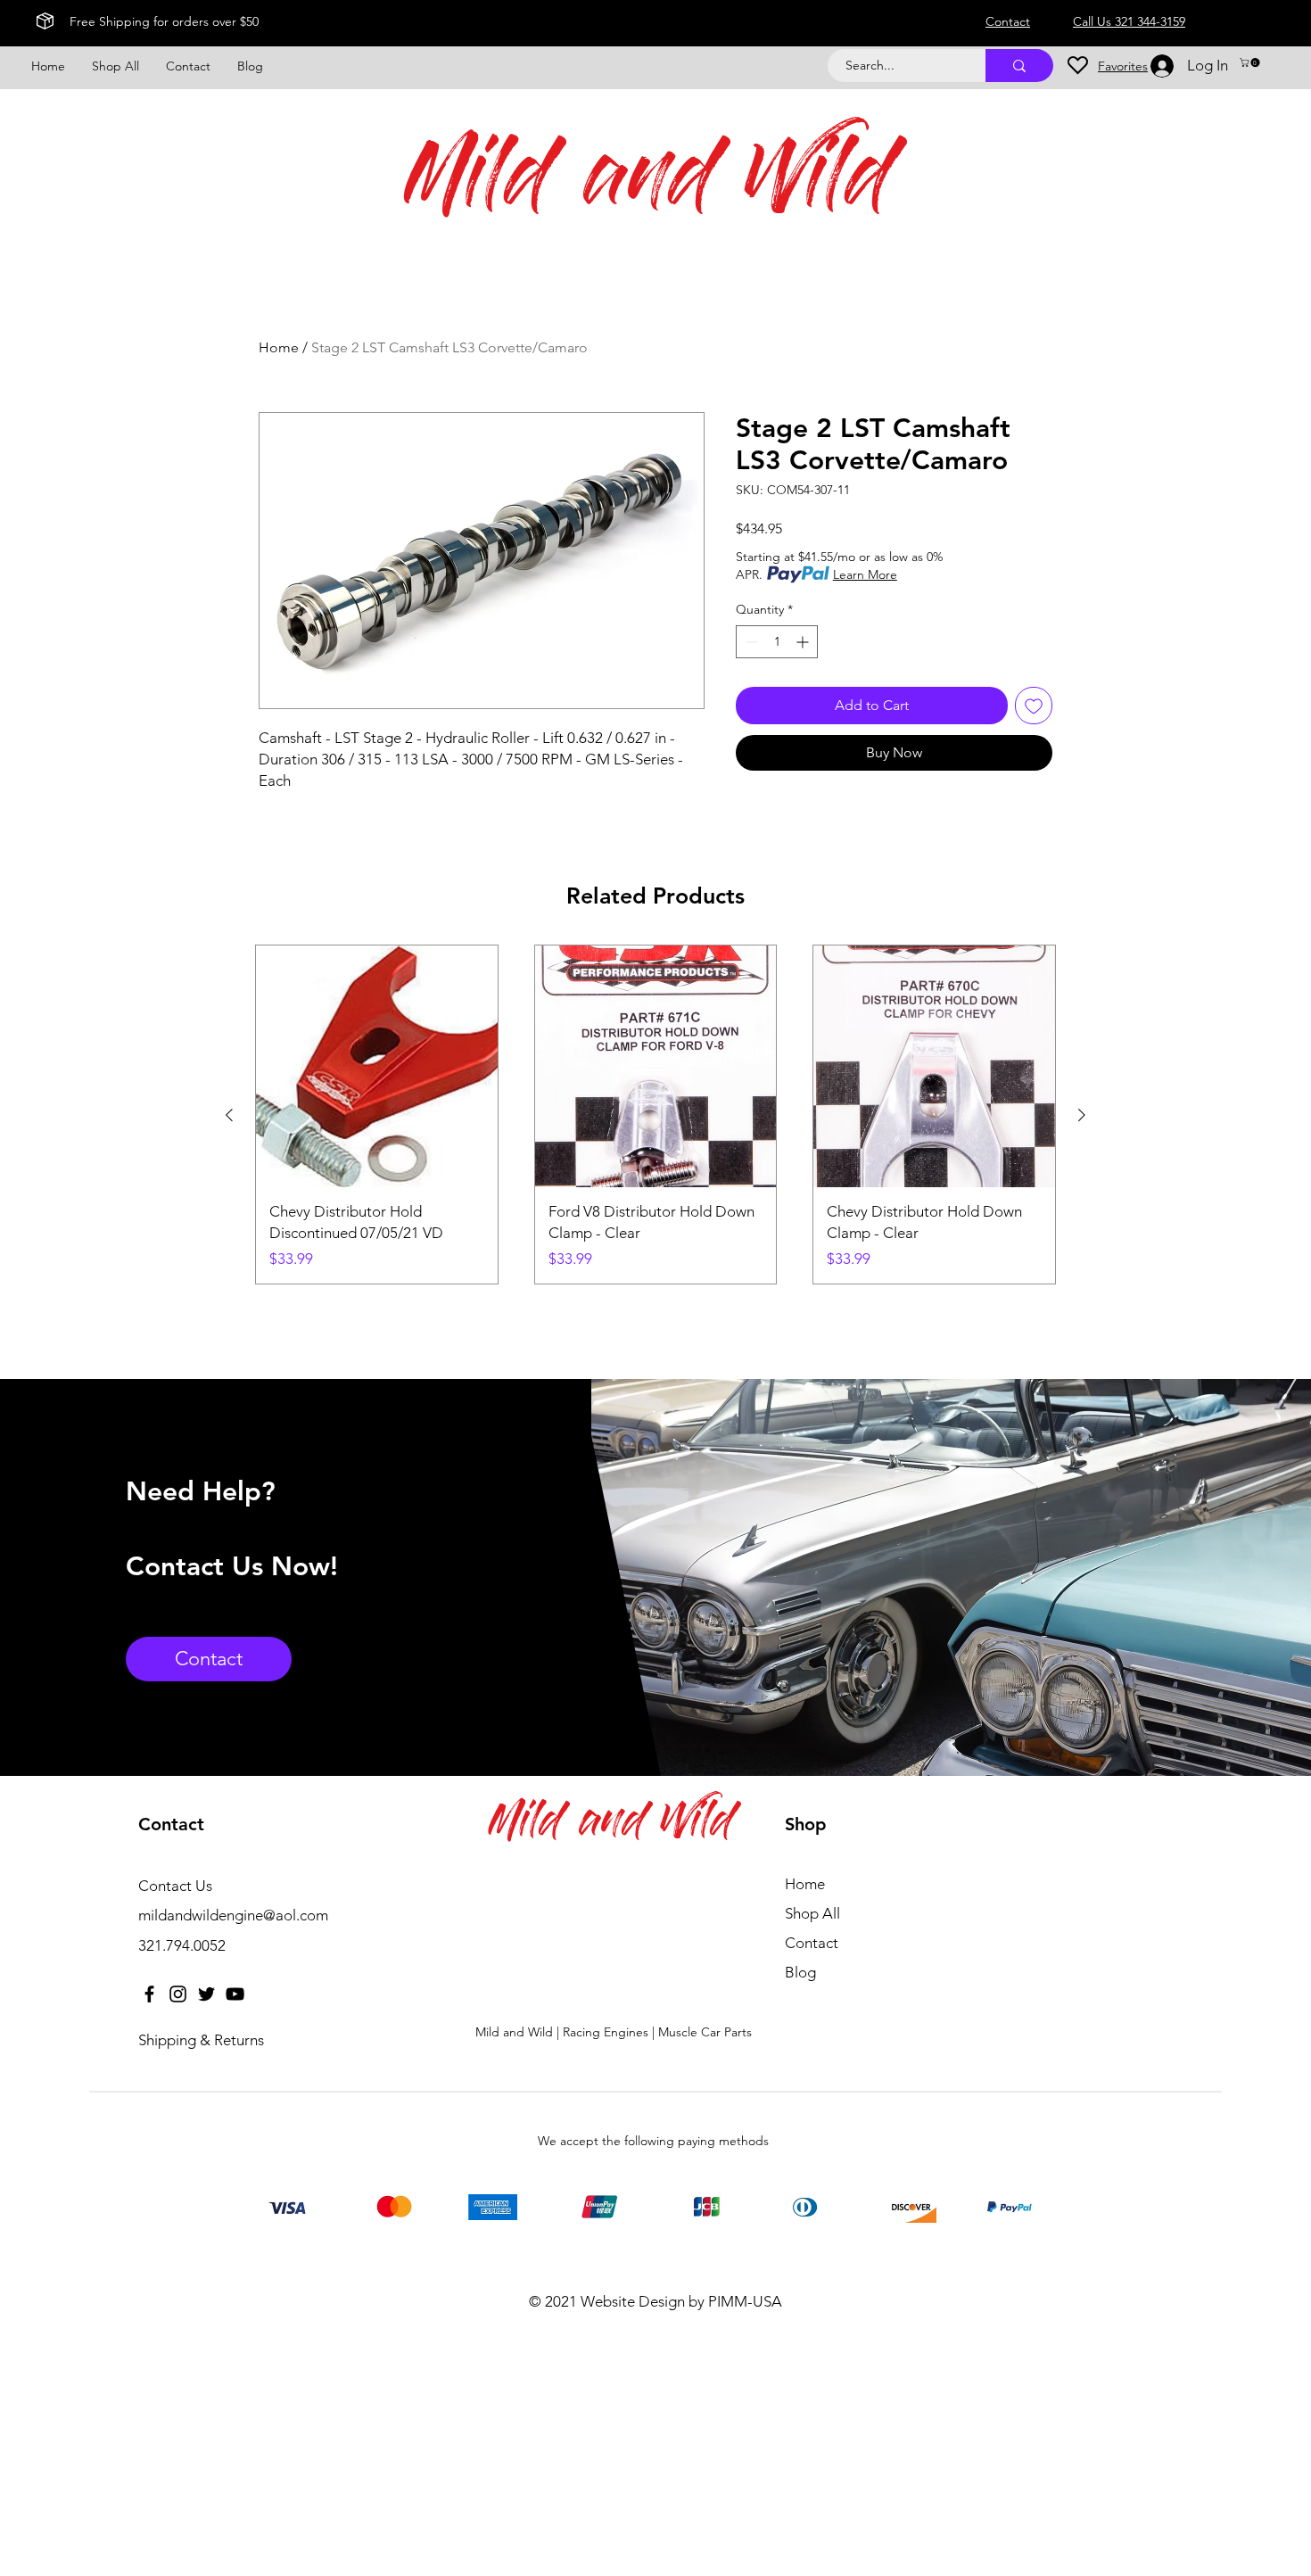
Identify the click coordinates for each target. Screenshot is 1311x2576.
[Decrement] (750, 642)
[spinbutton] (777, 642)
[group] (655, 1115)
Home (279, 347)
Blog (800, 1972)
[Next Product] (1082, 1115)
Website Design (633, 2301)
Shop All (812, 1913)
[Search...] (1019, 66)
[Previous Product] (229, 1115)
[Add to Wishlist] (1034, 706)
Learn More (865, 574)
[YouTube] (235, 1994)
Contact (812, 1943)
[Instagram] (178, 1994)
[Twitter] (206, 1994)
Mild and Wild (649, 184)
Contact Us (175, 1886)
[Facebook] (149, 1994)
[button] (1251, 62)
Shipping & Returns (201, 2040)
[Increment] (804, 642)
